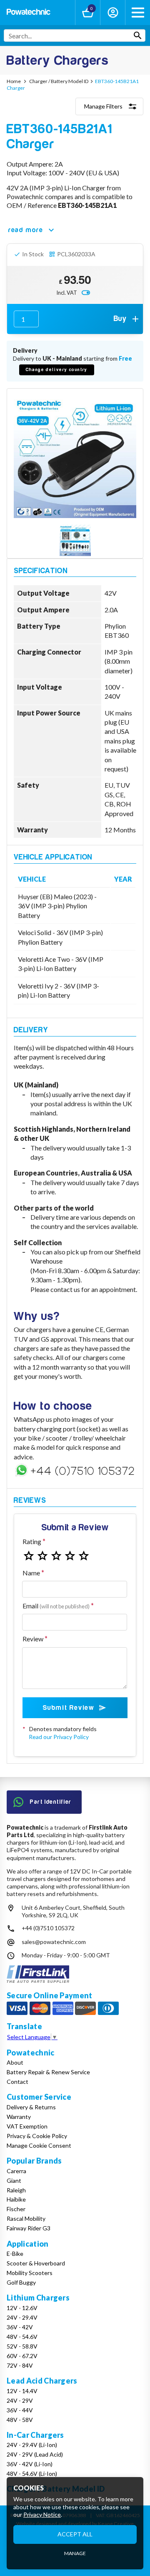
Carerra (16, 2171)
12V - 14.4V (22, 2391)
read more (26, 230)
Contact (17, 2082)
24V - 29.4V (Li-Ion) (32, 2445)
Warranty (19, 2117)
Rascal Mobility (26, 2218)
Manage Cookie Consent (39, 2145)
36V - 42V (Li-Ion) (30, 2464)
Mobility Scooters (30, 2273)
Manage (75, 2553)
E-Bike (15, 2254)
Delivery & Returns (31, 2107)
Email (56, 1606)
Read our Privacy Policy (59, 1737)
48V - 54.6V (22, 2337)
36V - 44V (20, 2410)
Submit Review (69, 1708)
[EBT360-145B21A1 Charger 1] (75, 541)
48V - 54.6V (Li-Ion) (32, 2474)
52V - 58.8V (22, 2346)
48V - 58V (20, 2420)
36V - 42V (20, 2327)
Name (31, 1573)
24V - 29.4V (22, 2317)
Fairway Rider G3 (29, 2228)
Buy (120, 319)
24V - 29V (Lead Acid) (35, 2454)
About (15, 2062)
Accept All (75, 2534)
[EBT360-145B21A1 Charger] (75, 457)
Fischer (16, 2209)
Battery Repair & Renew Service (48, 2072)
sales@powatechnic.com (54, 1942)
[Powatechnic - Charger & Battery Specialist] (29, 13)
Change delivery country (57, 370)
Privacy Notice (42, 2514)
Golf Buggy (21, 2282)
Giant (14, 2180)
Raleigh (16, 2190)
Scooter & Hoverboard (36, 2263)
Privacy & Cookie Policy (37, 2136)
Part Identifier (51, 1802)
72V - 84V (20, 2365)
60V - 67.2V (22, 2356)
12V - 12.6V (22, 2308)
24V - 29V (20, 2400)
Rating (32, 1541)
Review (33, 1639)
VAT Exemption (27, 2126)
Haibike (16, 2199)
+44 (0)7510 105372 (48, 1928)
